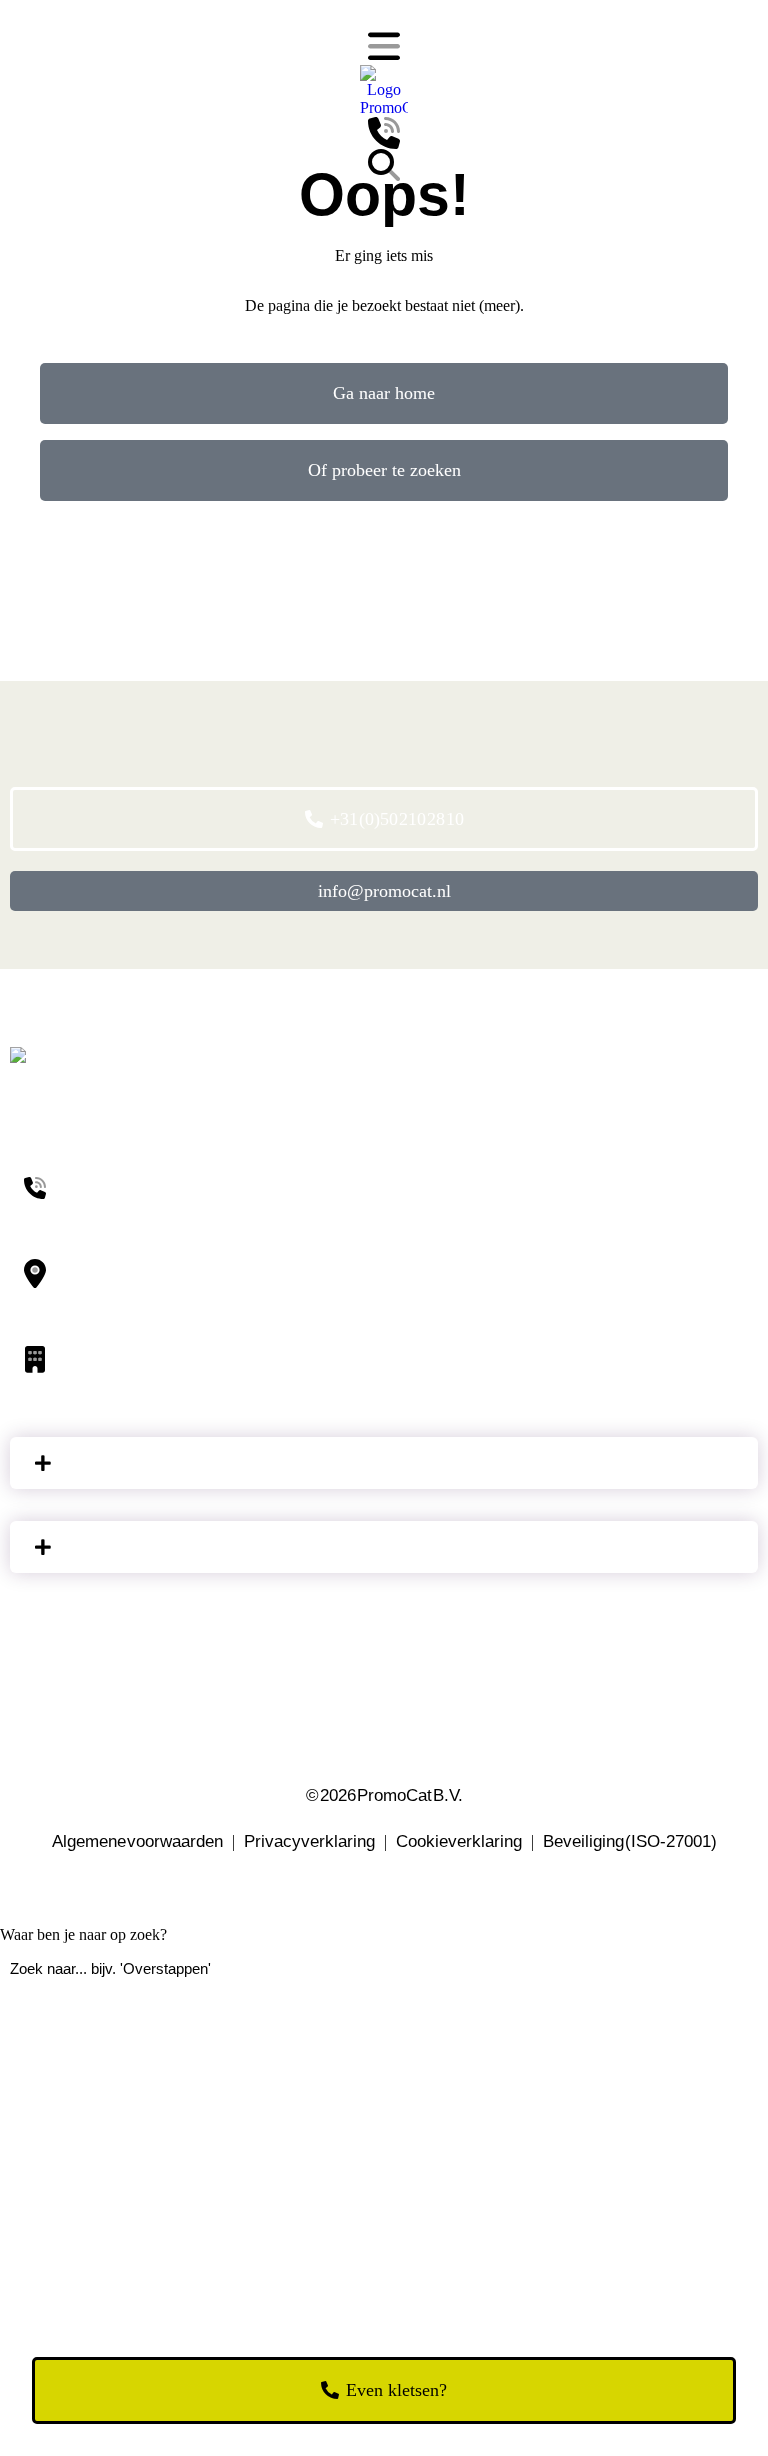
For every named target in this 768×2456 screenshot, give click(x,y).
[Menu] (384, 46)
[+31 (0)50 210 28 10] (384, 133)
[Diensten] (384, 1547)
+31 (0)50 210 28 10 (397, 819)
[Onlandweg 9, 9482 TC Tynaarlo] (384, 1274)
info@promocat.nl (384, 891)
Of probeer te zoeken (384, 470)
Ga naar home (384, 393)
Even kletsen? (396, 2390)
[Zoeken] (384, 165)
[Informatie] (384, 1463)
